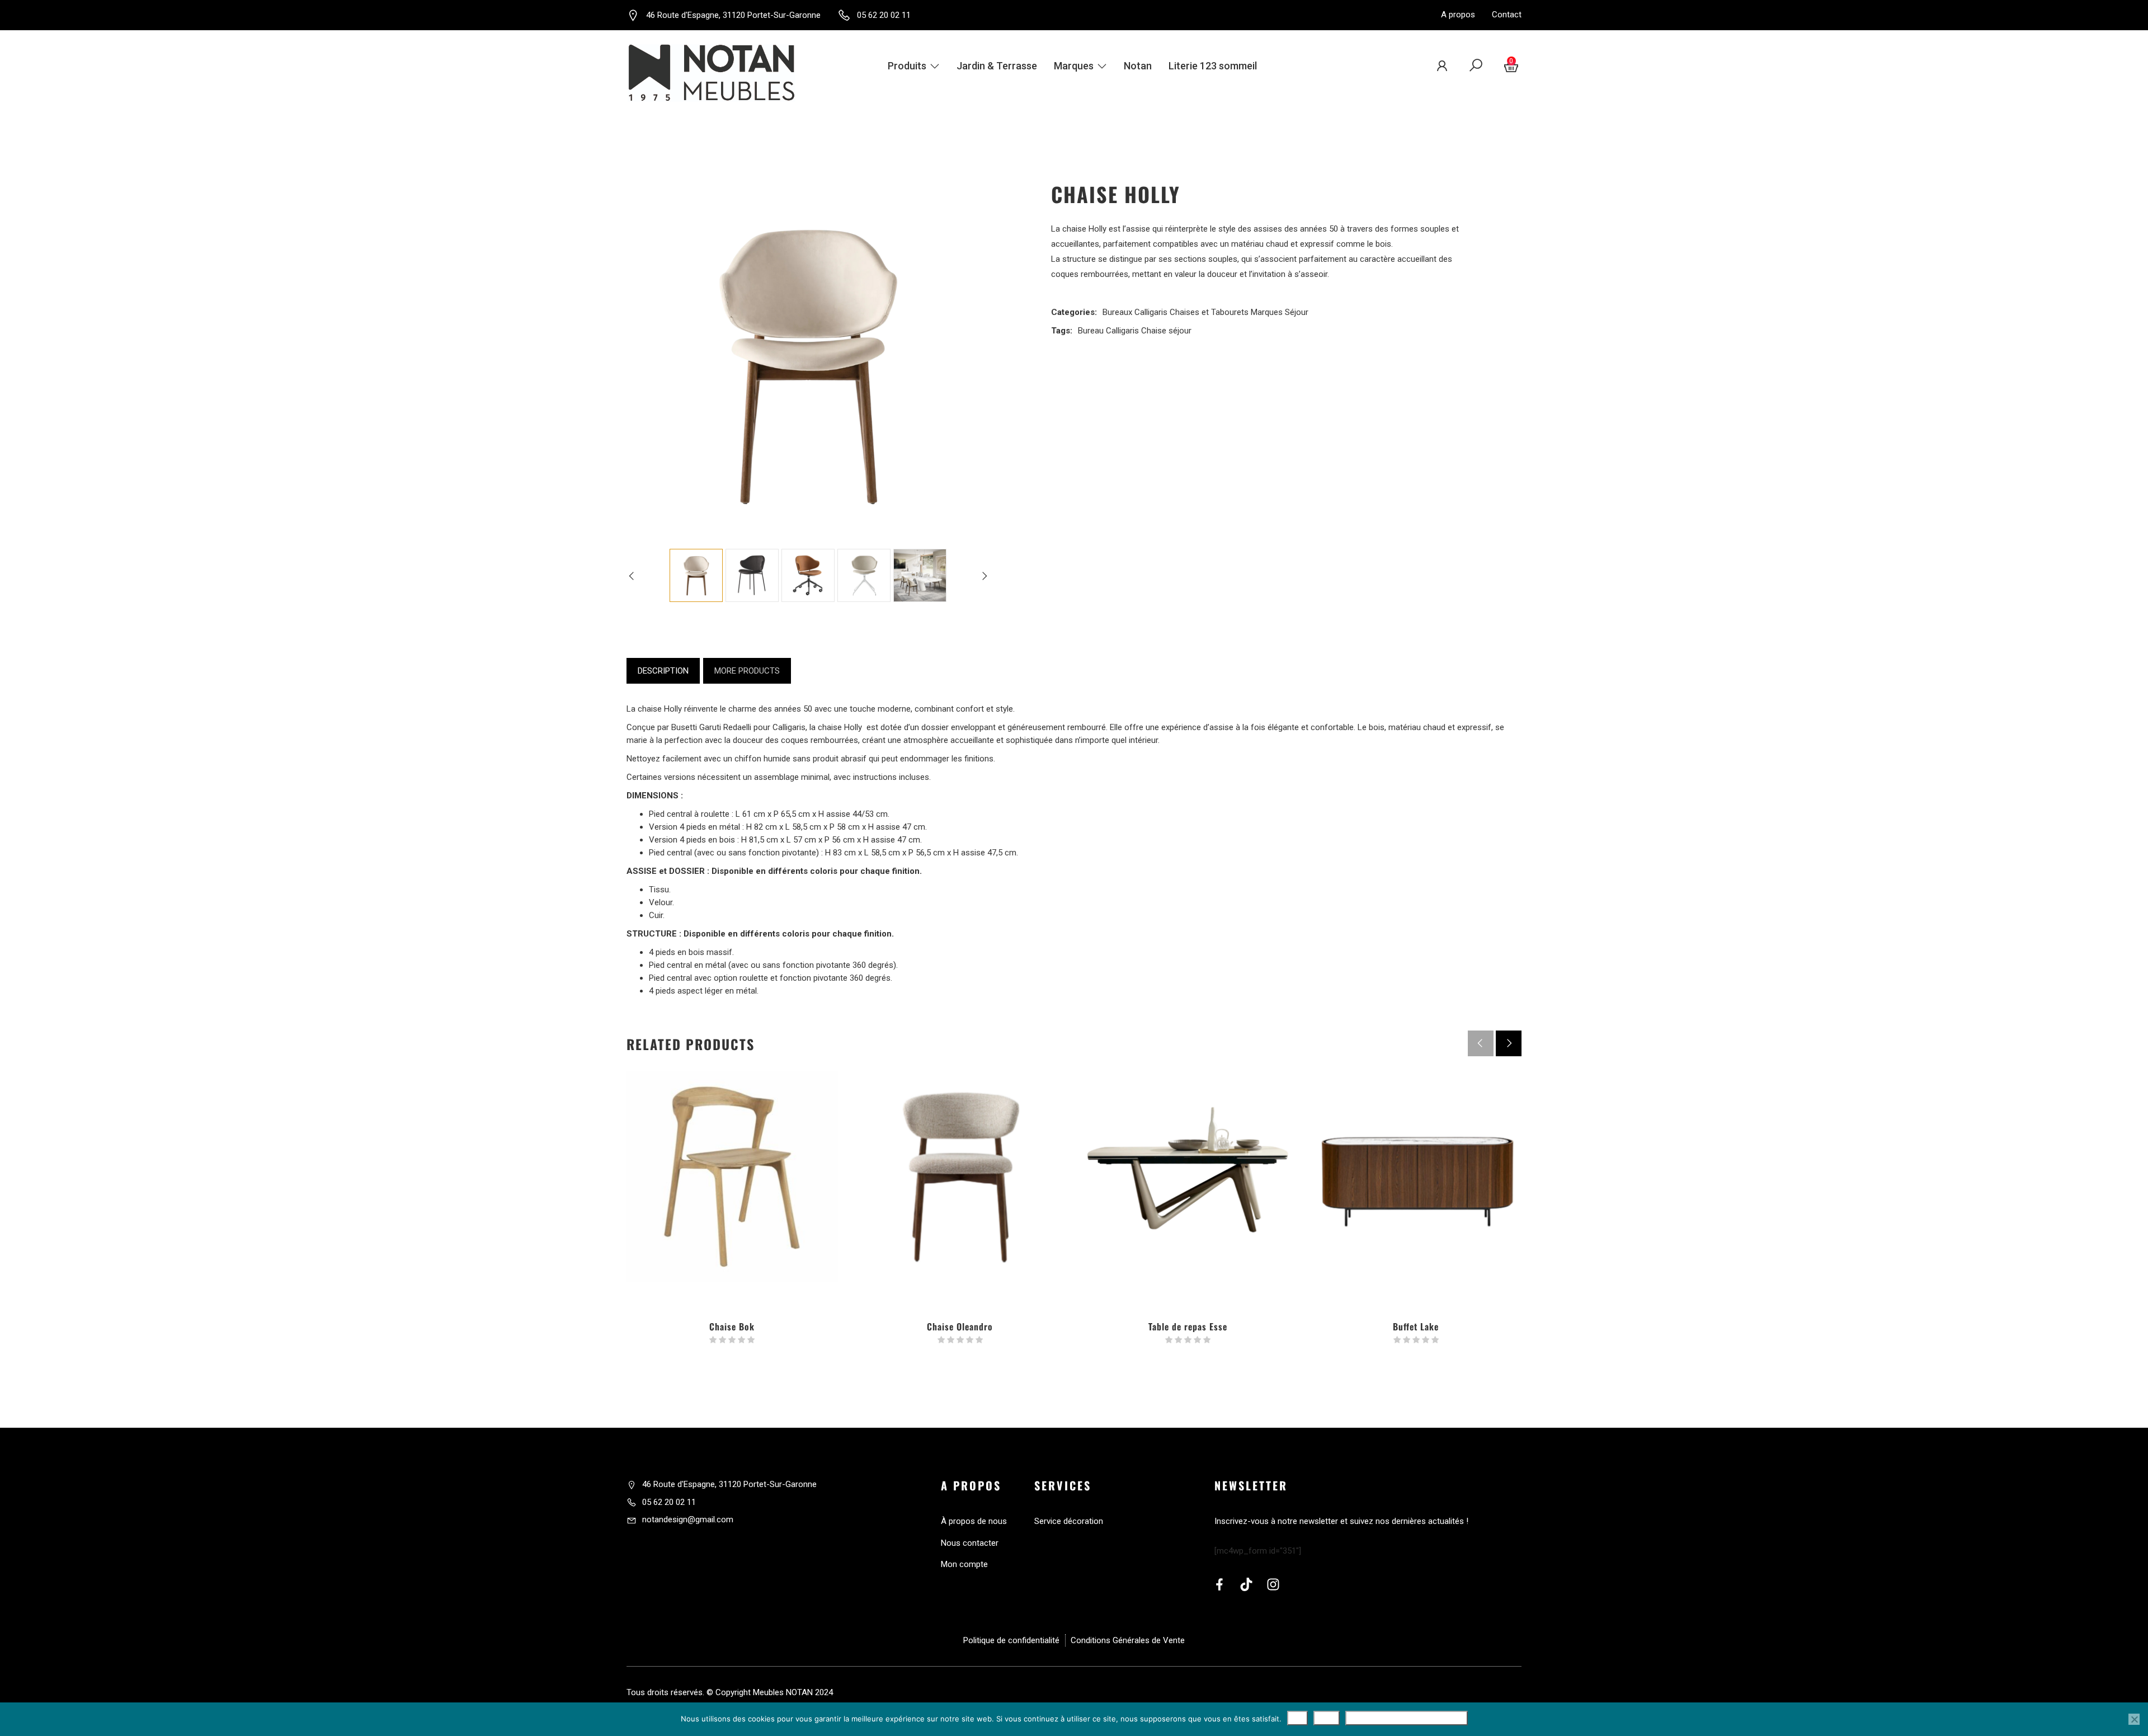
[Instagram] (1273, 1584)
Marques (1074, 66)
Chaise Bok (732, 1326)
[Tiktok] (1246, 1584)
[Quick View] (732, 1239)
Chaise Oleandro (960, 1326)
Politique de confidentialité (1407, 1718)
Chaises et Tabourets (1209, 312)
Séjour (1297, 312)
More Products (747, 671)
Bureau (1091, 331)
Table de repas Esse (1188, 1326)
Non (1327, 1718)
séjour (1180, 331)
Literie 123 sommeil (1213, 66)
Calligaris (1151, 312)
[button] (1509, 1043)
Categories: (1074, 312)
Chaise (1154, 331)
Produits (907, 66)
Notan (1138, 66)
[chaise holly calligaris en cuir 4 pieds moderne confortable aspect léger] (920, 575)
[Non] (2134, 1719)
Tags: (1062, 331)
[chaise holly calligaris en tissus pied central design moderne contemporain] (864, 575)
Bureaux (1117, 312)
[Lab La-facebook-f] (1219, 1584)
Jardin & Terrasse (997, 66)
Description (663, 671)
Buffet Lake (1416, 1326)
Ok (1297, 1718)
